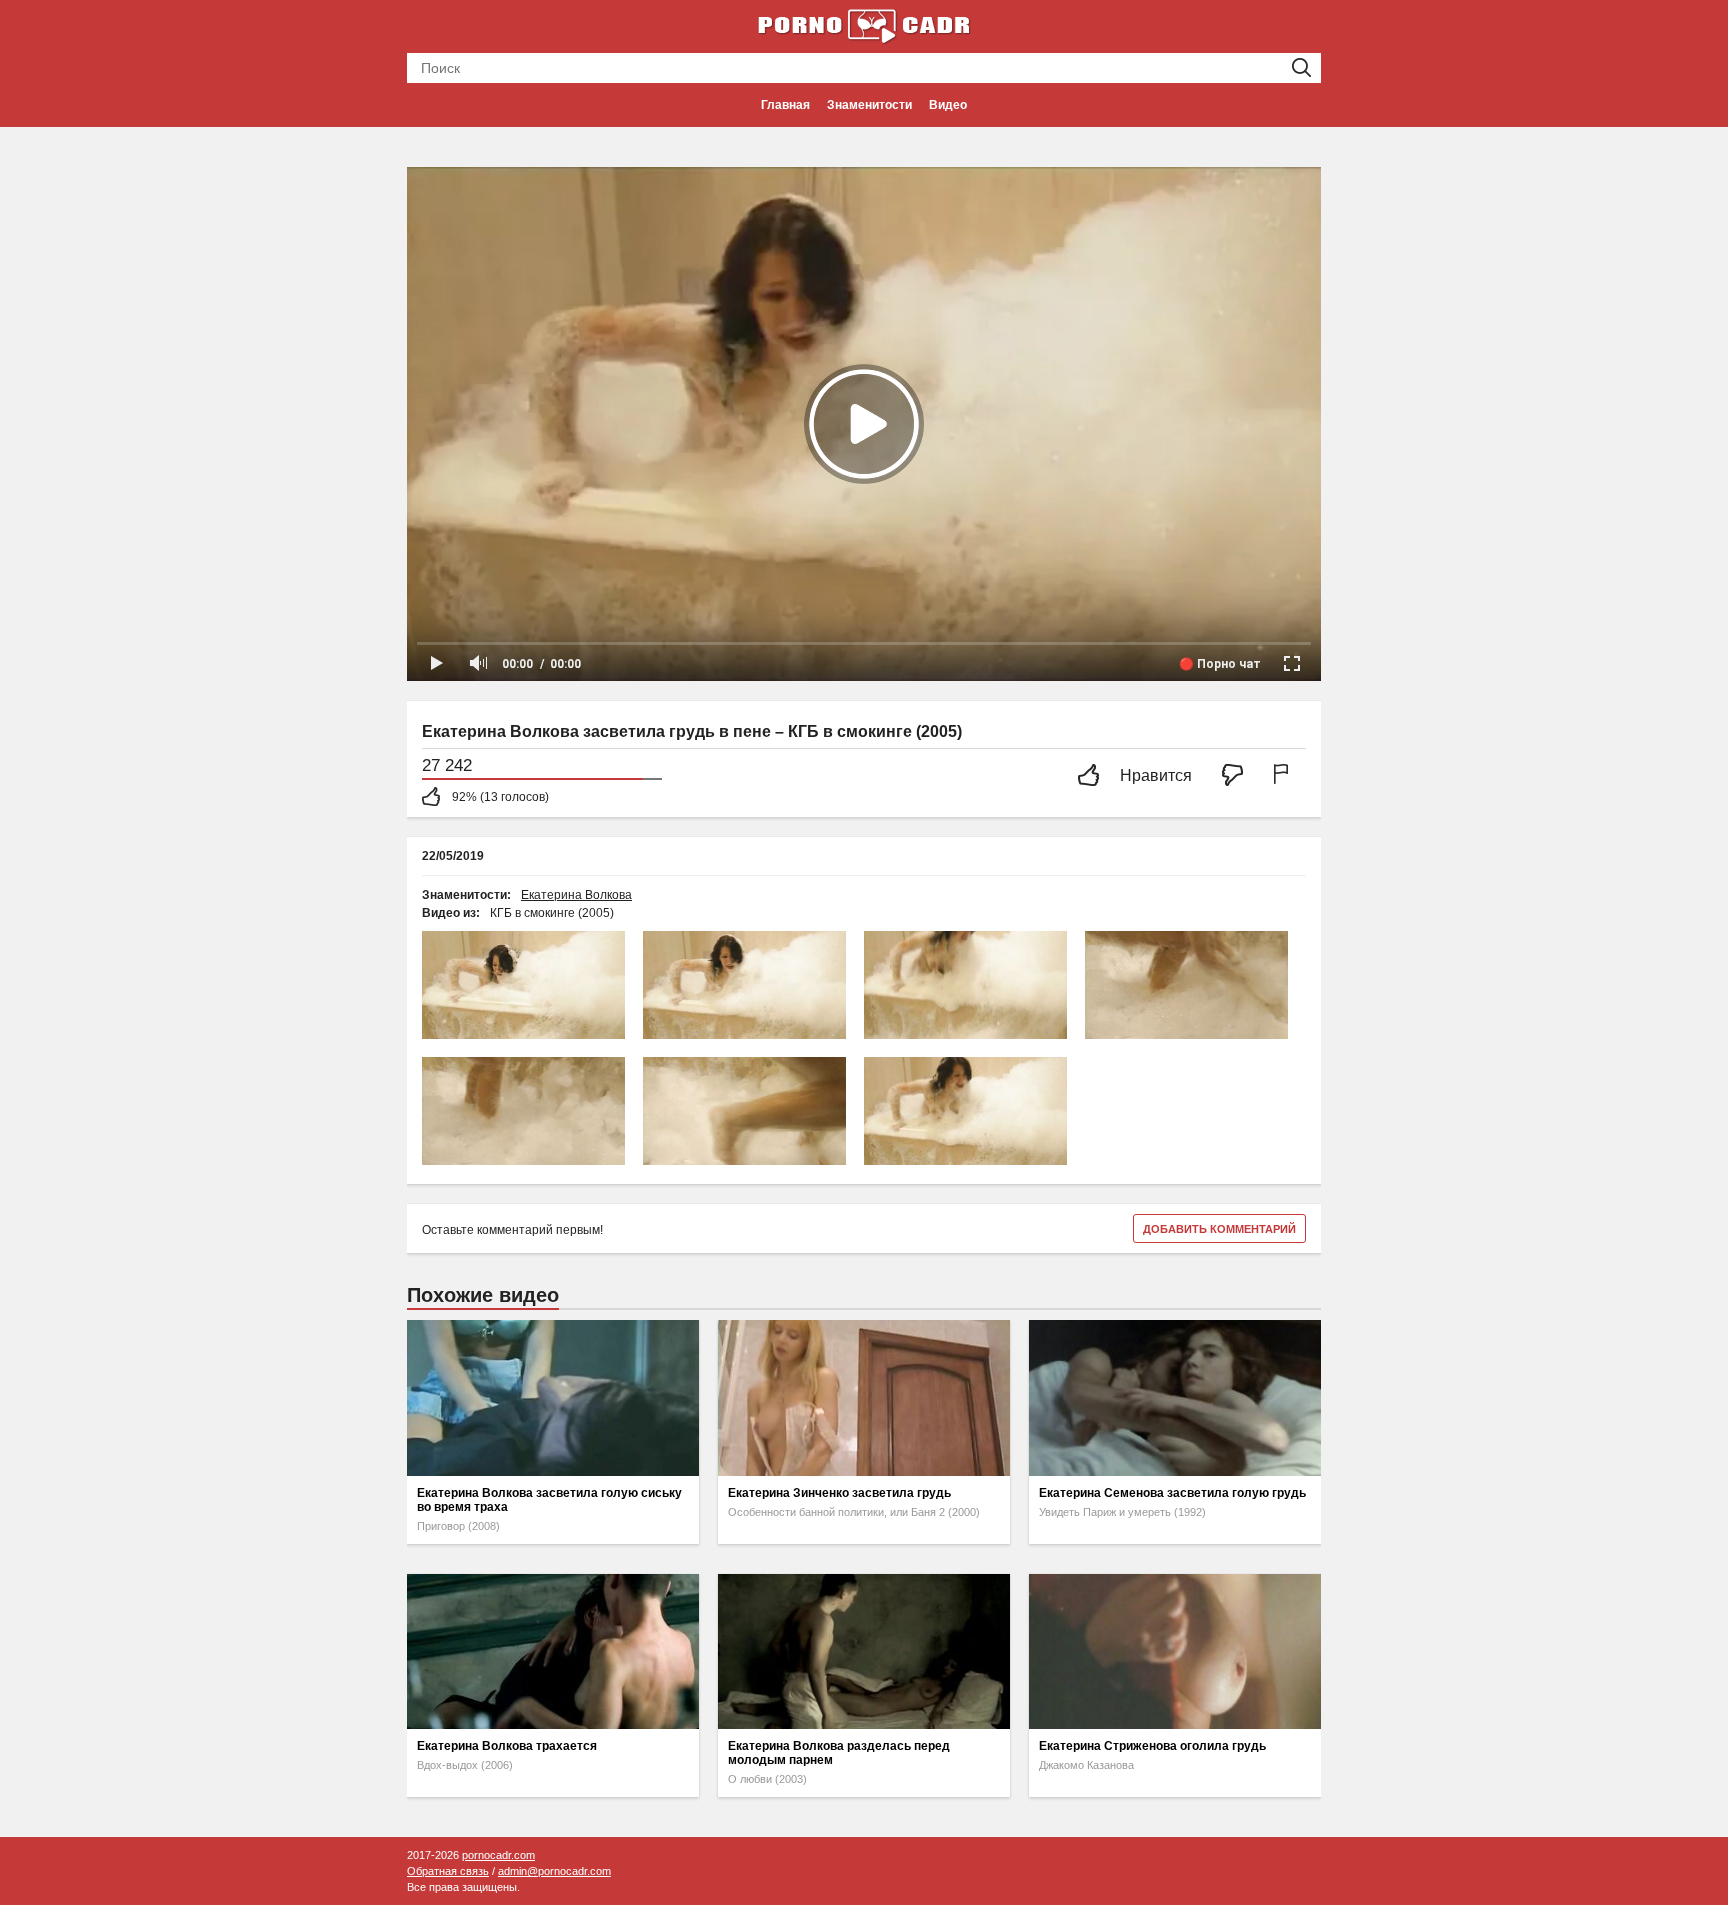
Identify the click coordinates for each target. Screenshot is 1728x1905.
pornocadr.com (498, 1855)
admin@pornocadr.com (554, 1871)
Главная (785, 105)
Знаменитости (869, 105)
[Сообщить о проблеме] (1285, 776)
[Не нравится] (1238, 776)
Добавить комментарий (1219, 1229)
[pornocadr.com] (864, 25)
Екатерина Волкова (576, 895)
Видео (948, 105)
